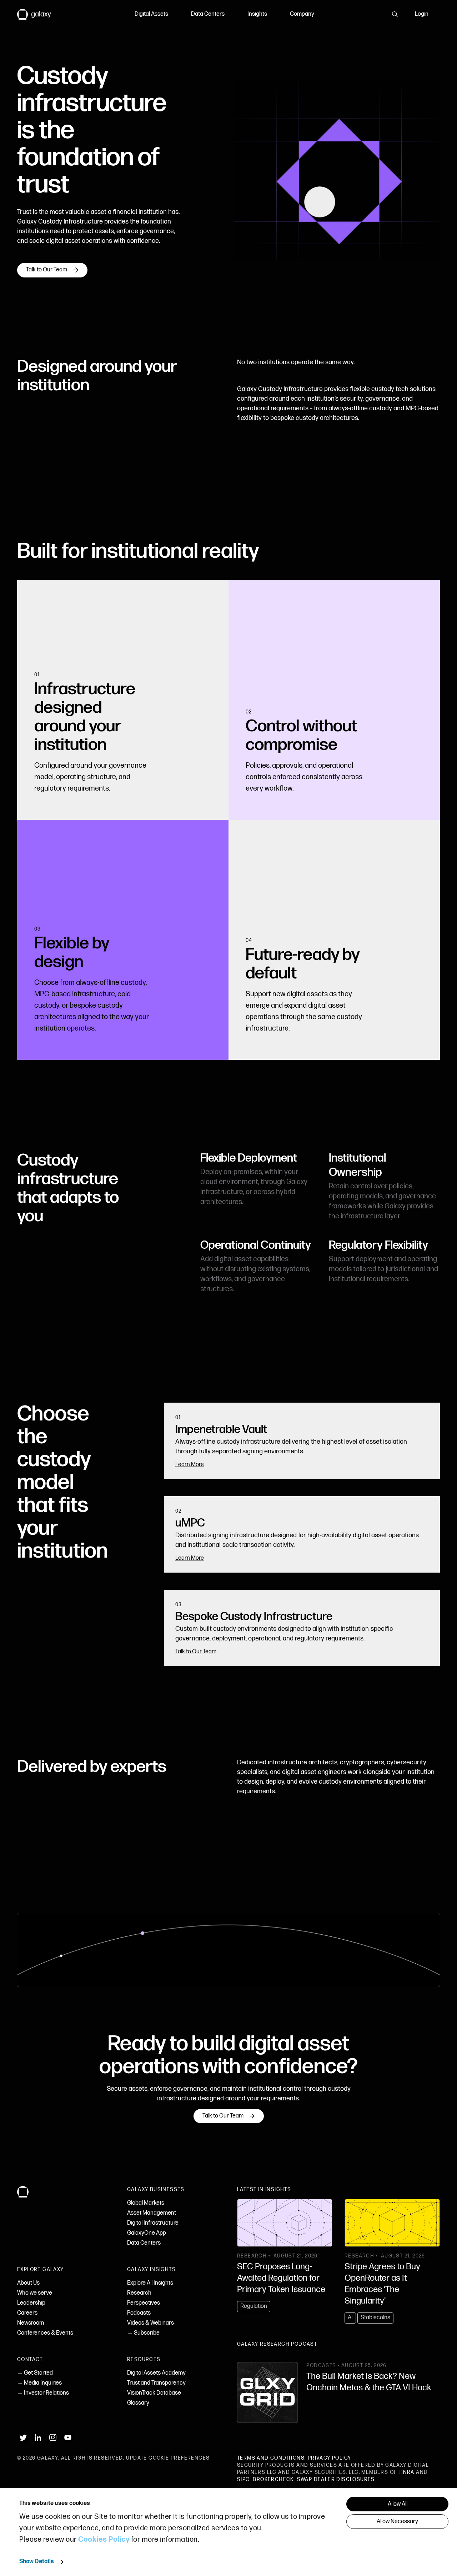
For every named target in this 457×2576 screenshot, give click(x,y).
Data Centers (208, 14)
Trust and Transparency (156, 2383)
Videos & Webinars (150, 2323)
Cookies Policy (104, 2540)
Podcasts (139, 2313)
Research (139, 2293)
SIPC (243, 2479)
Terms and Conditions (271, 2458)
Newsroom (31, 2323)
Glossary (138, 2403)
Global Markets (146, 2203)
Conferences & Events (45, 2333)
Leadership (31, 2303)
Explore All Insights (150, 2283)
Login (422, 14)
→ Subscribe (143, 2333)
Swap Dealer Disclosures (336, 2479)
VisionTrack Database (154, 2393)
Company (302, 14)
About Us (28, 2283)
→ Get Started (35, 2373)
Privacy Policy (329, 2458)
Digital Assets (151, 14)
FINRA (406, 2472)
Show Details (37, 2562)
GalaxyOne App (147, 2233)
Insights (257, 14)
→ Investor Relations (43, 2393)
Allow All (398, 2504)
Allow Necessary (397, 2522)
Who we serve (35, 2293)
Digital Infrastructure (153, 2223)
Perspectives (144, 2303)
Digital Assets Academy (156, 2373)
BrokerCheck (273, 2479)
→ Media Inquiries (39, 2383)
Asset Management (152, 2213)
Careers (27, 2313)
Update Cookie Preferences (168, 2458)
